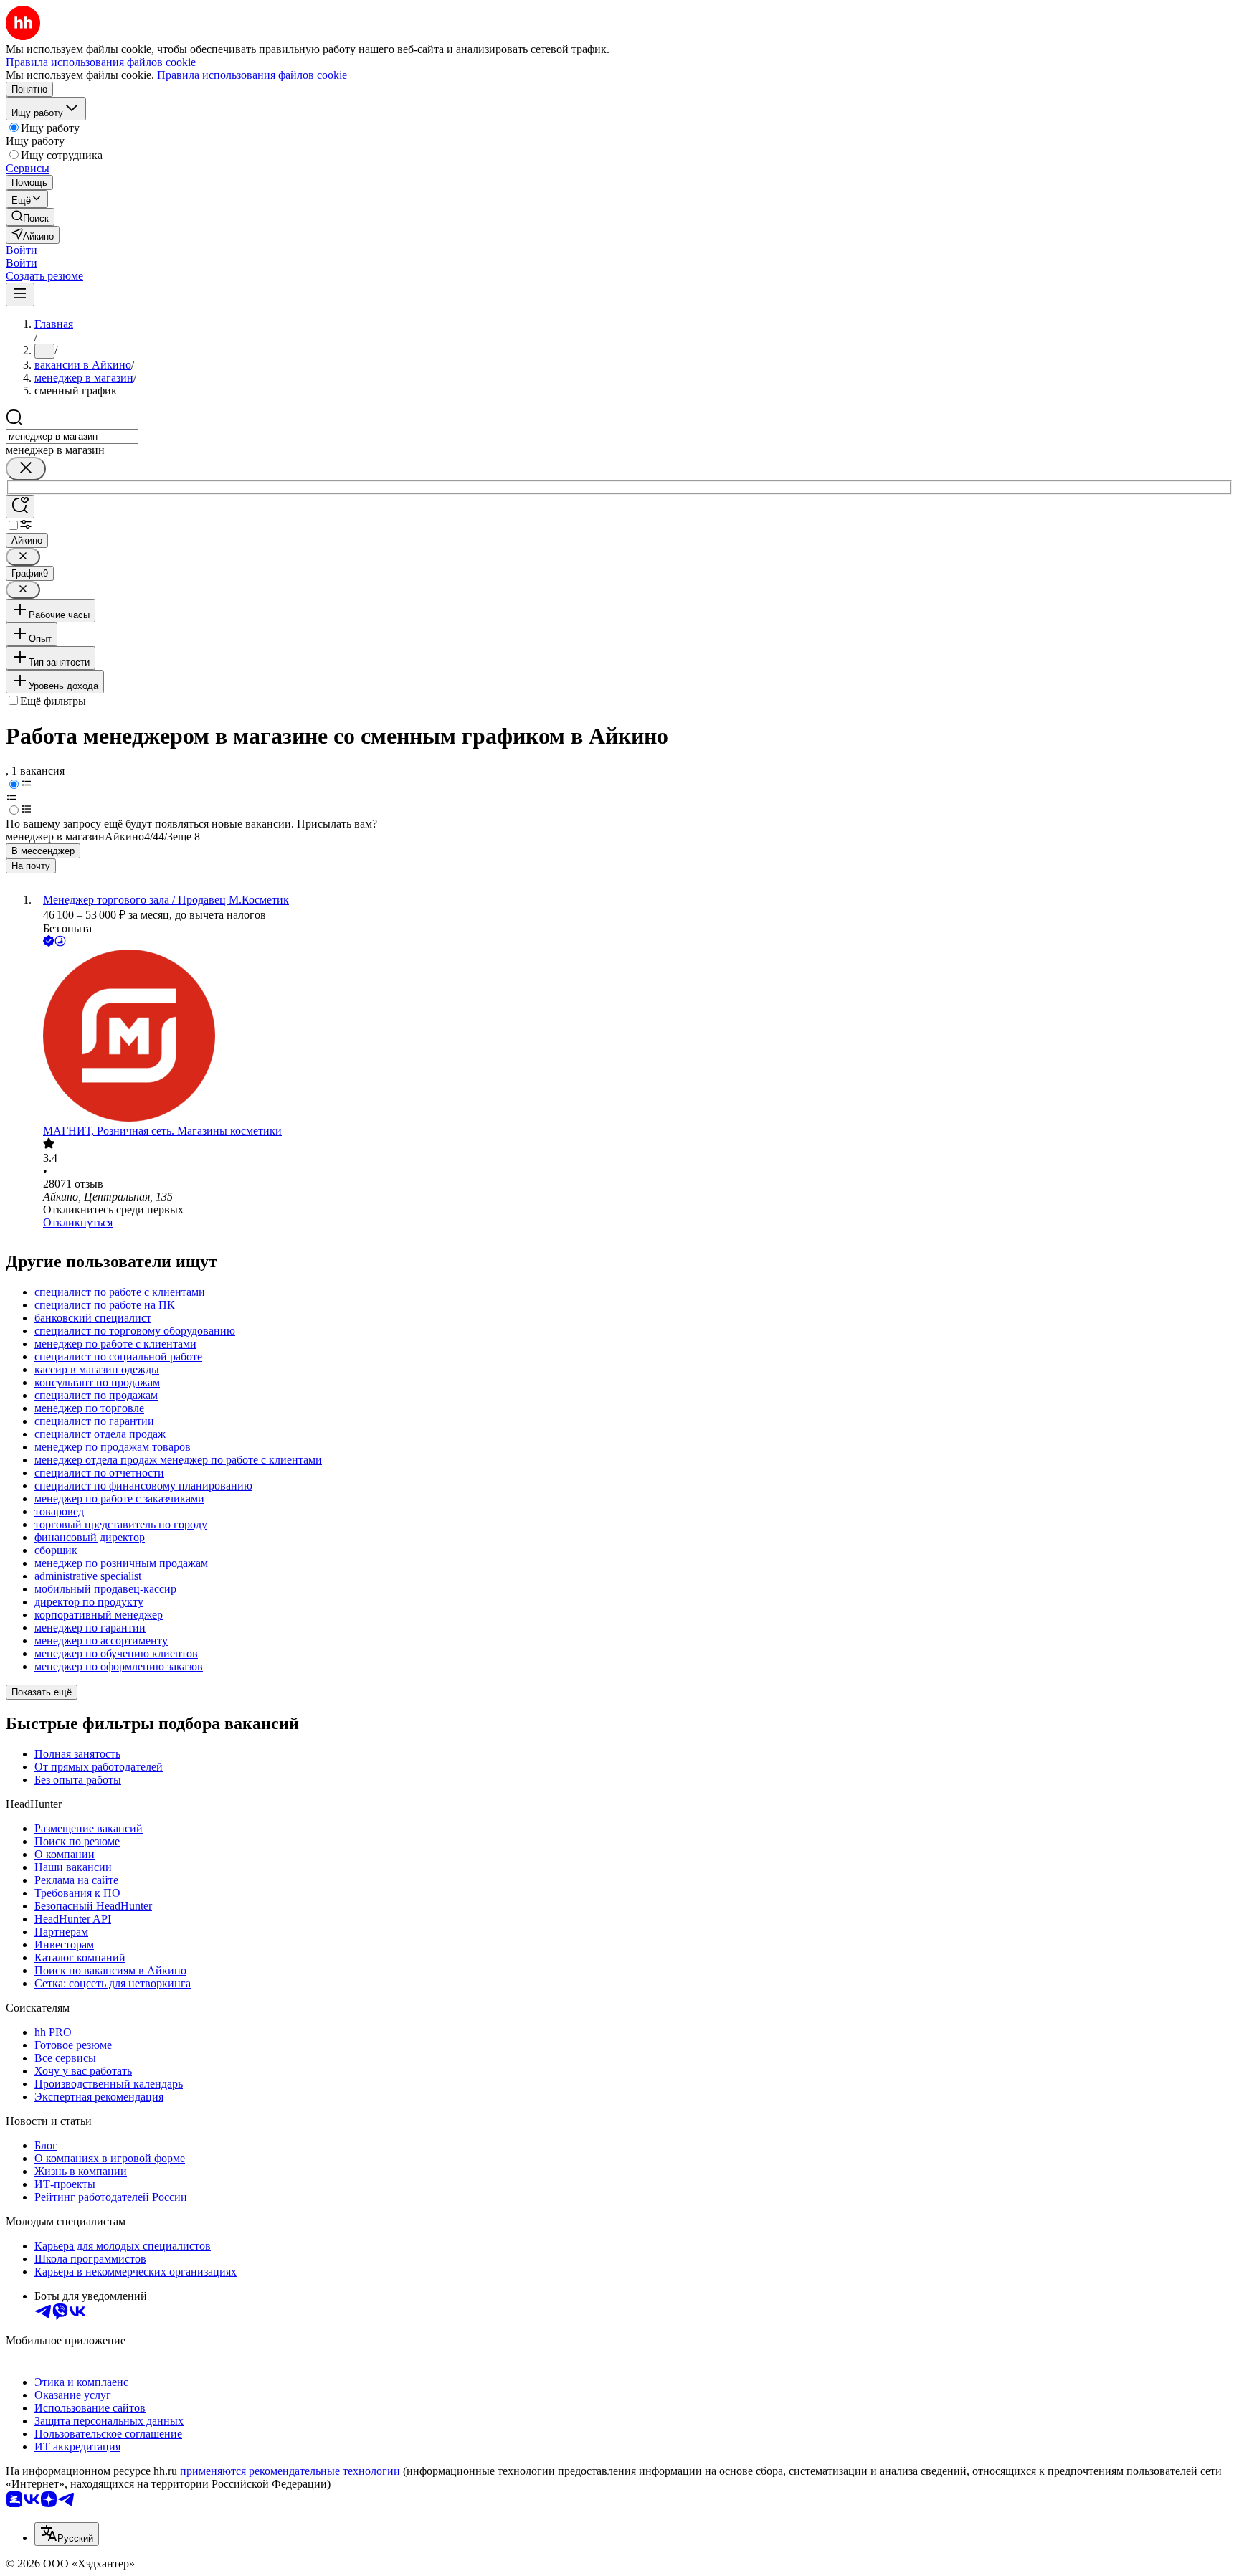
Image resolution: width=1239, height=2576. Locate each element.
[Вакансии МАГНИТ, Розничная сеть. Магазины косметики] (634, 1037)
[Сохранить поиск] (20, 507)
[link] (30, 217)
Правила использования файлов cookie (252, 75)
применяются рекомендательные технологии (290, 2471)
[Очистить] (26, 469)
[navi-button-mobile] (20, 294)
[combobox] (72, 436)
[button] (22, 250)
